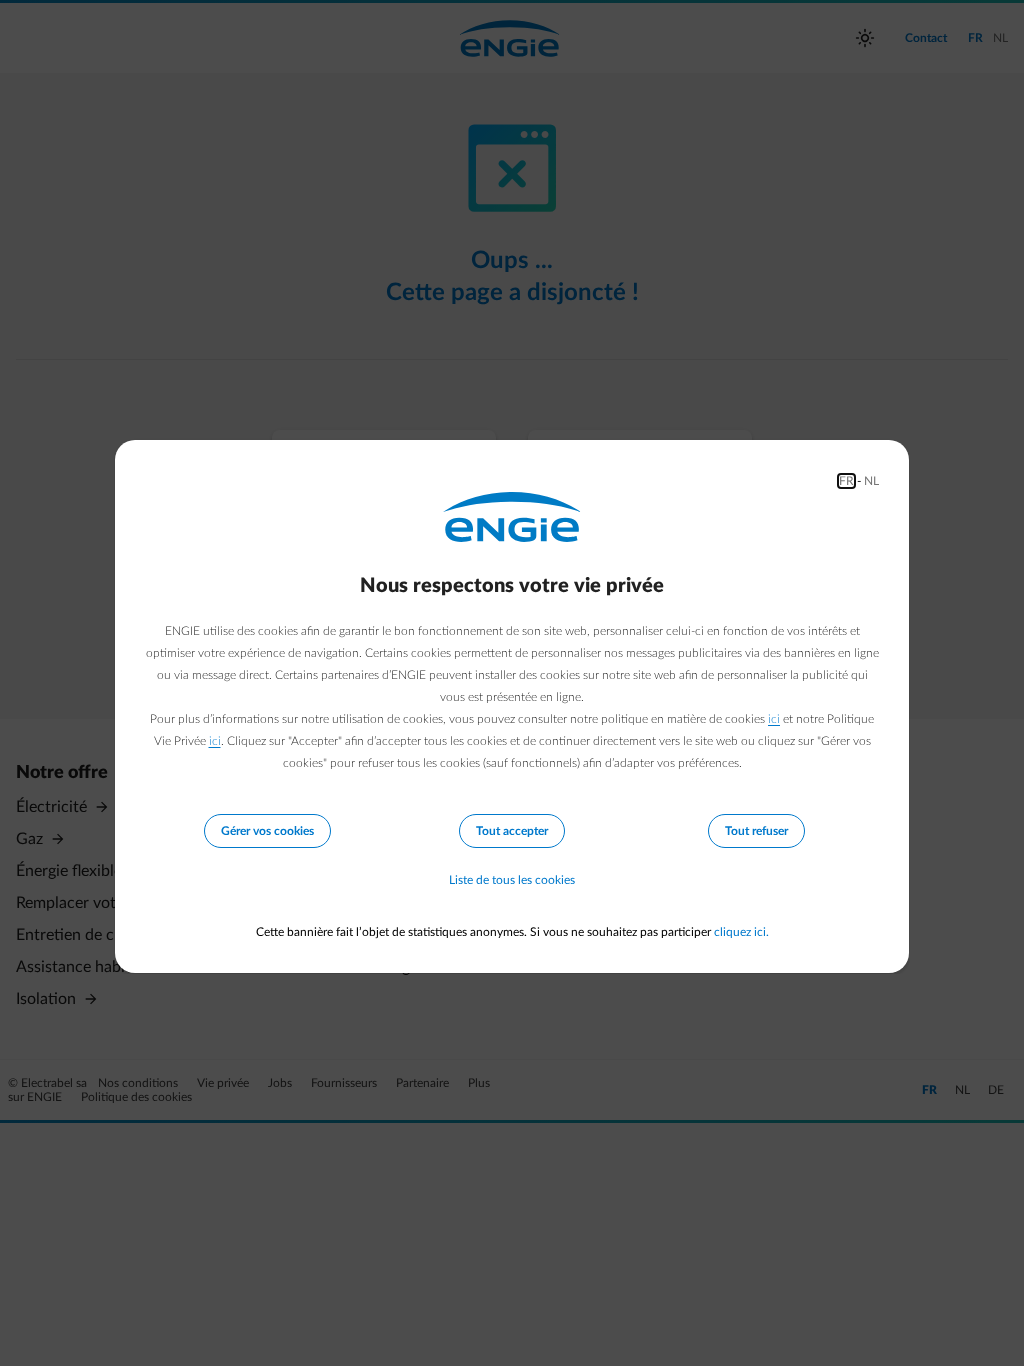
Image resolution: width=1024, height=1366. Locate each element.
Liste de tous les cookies (512, 880)
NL (871, 481)
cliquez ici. (741, 932)
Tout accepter (512, 831)
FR (846, 481)
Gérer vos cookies (267, 831)
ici (774, 719)
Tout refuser (756, 831)
